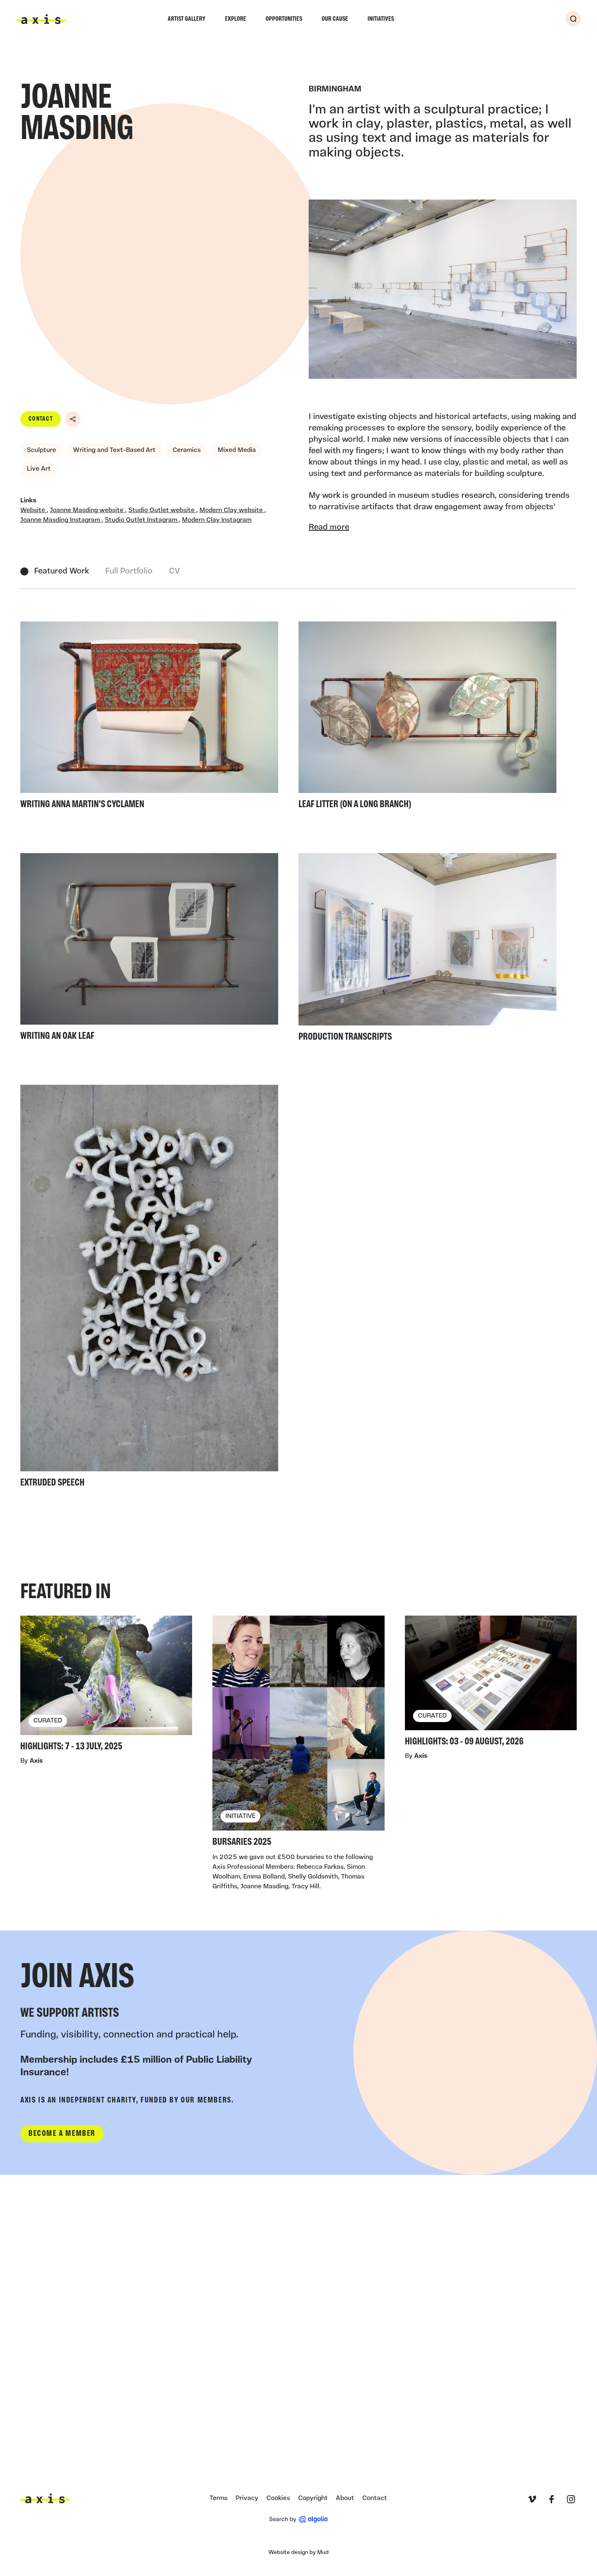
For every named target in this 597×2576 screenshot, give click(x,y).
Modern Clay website (232, 510)
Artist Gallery (187, 19)
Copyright (313, 2498)
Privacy (247, 2498)
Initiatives (381, 19)
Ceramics (187, 450)
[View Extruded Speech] (149, 1289)
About (345, 2498)
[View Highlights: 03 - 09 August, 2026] (491, 1683)
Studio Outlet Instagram (142, 520)
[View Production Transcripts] (427, 950)
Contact (41, 419)
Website (34, 510)
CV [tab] (174, 571)
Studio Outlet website (162, 510)
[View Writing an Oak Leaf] (149, 949)
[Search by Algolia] (298, 2520)
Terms (218, 2498)
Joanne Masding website (88, 510)
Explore (236, 19)
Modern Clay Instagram (217, 520)
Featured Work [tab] (62, 571)
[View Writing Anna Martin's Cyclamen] (149, 718)
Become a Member (62, 2134)
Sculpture (41, 450)
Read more (329, 528)
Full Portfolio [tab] (129, 571)
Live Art (39, 469)
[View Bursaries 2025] (298, 1734)
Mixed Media (237, 450)
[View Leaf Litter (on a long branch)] (427, 718)
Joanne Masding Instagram (61, 520)
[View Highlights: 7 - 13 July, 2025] (106, 1686)
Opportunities (284, 19)
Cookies (278, 2498)
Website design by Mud (298, 2553)
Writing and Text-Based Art (114, 450)
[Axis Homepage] (41, 19)
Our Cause (335, 19)
